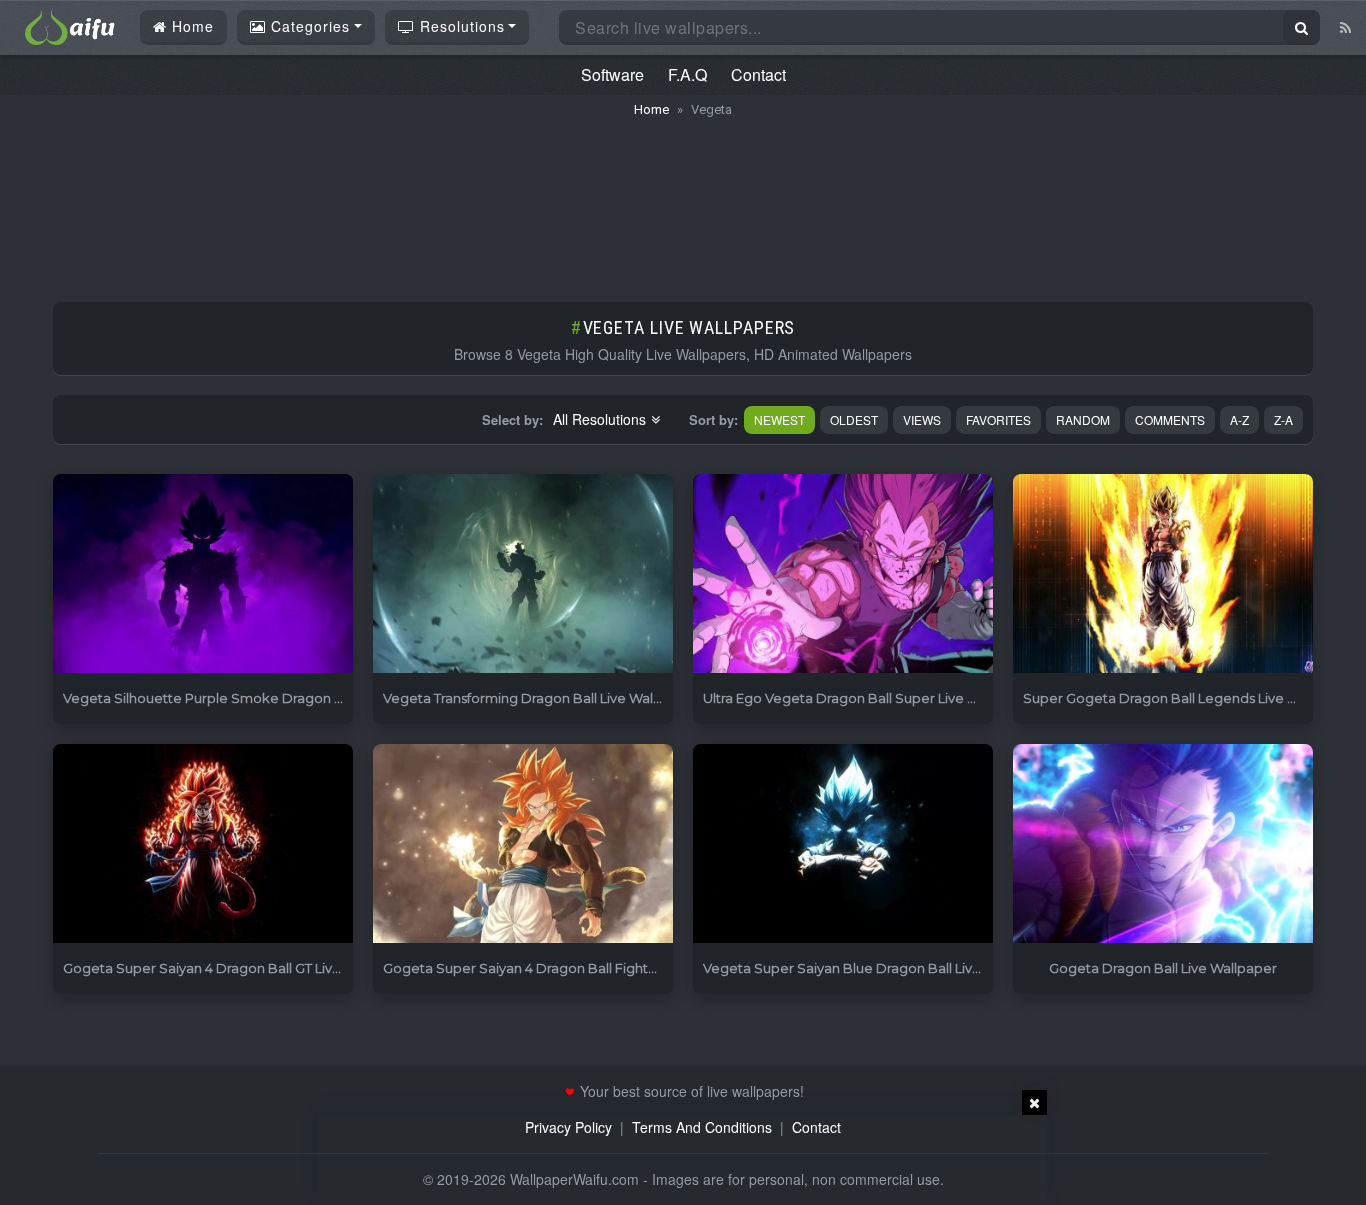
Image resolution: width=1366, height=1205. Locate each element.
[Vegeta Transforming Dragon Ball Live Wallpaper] (523, 574)
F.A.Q (687, 74)
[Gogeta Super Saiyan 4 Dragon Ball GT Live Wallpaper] (203, 844)
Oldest (854, 419)
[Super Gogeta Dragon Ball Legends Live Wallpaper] (1163, 574)
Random (1083, 419)
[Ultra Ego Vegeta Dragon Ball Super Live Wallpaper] (843, 574)
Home (190, 26)
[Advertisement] (683, 200)
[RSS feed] (1345, 27)
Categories (308, 26)
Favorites (998, 419)
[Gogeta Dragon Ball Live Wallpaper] (1163, 844)
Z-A (1283, 419)
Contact (758, 74)
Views (922, 419)
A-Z (1239, 419)
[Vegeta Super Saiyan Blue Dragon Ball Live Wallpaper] (843, 844)
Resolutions (460, 26)
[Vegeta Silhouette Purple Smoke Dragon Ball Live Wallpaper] (203, 574)
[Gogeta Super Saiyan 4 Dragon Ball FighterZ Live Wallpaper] (523, 844)
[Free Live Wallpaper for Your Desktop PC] (70, 25)
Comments (1170, 419)
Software (612, 74)
